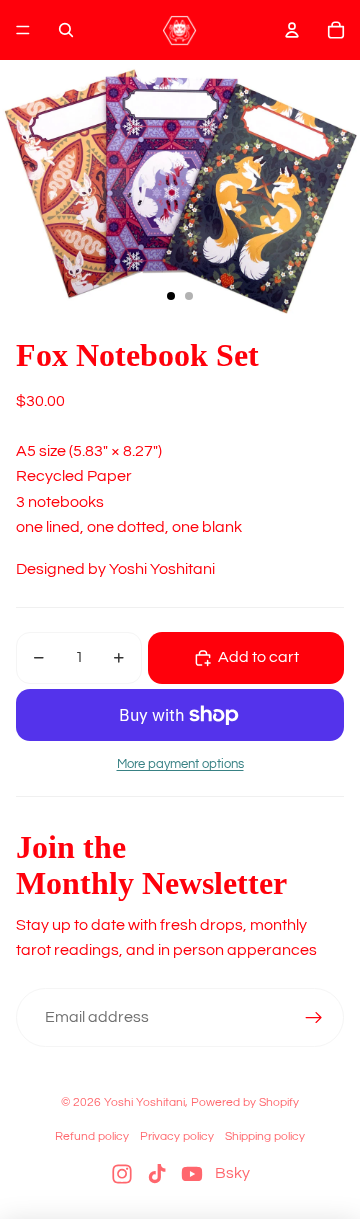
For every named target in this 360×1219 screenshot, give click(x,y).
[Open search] (66, 30)
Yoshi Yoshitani (144, 1102)
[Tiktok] (157, 1174)
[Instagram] (122, 1174)
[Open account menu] (292, 30)
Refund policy (92, 1136)
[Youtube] (192, 1174)
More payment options (180, 764)
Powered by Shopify (245, 1102)
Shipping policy (265, 1136)
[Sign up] (314, 1018)
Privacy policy (177, 1136)
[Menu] (23, 30)
